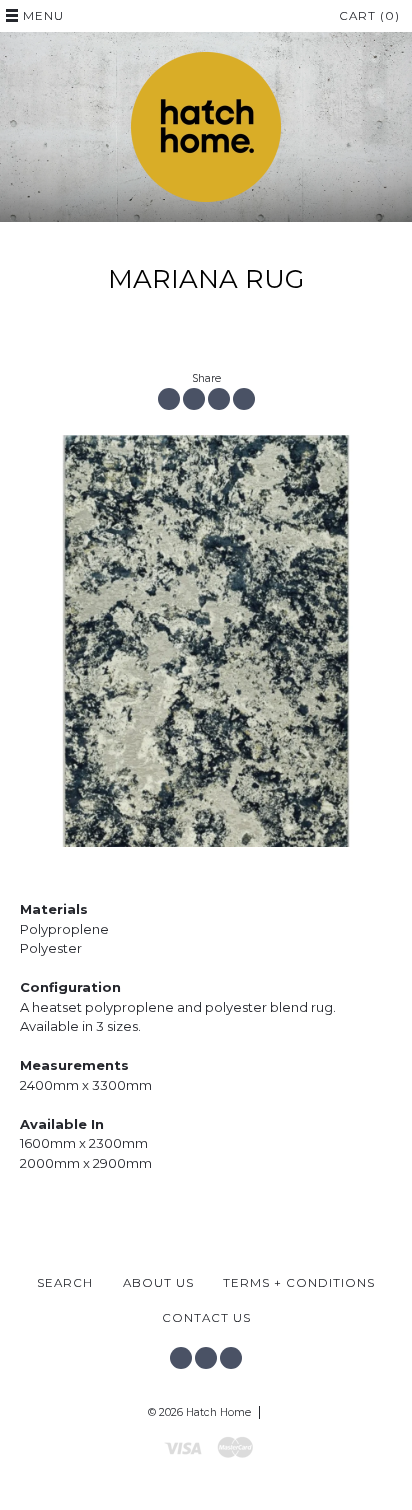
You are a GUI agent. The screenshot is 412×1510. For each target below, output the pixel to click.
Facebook (181, 1358)
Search (65, 1283)
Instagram (206, 1358)
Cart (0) (369, 16)
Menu (43, 16)
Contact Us (206, 1318)
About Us (158, 1283)
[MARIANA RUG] (206, 641)
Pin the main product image (219, 399)
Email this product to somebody (244, 399)
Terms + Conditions (299, 1283)
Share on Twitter (194, 399)
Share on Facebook (169, 399)
